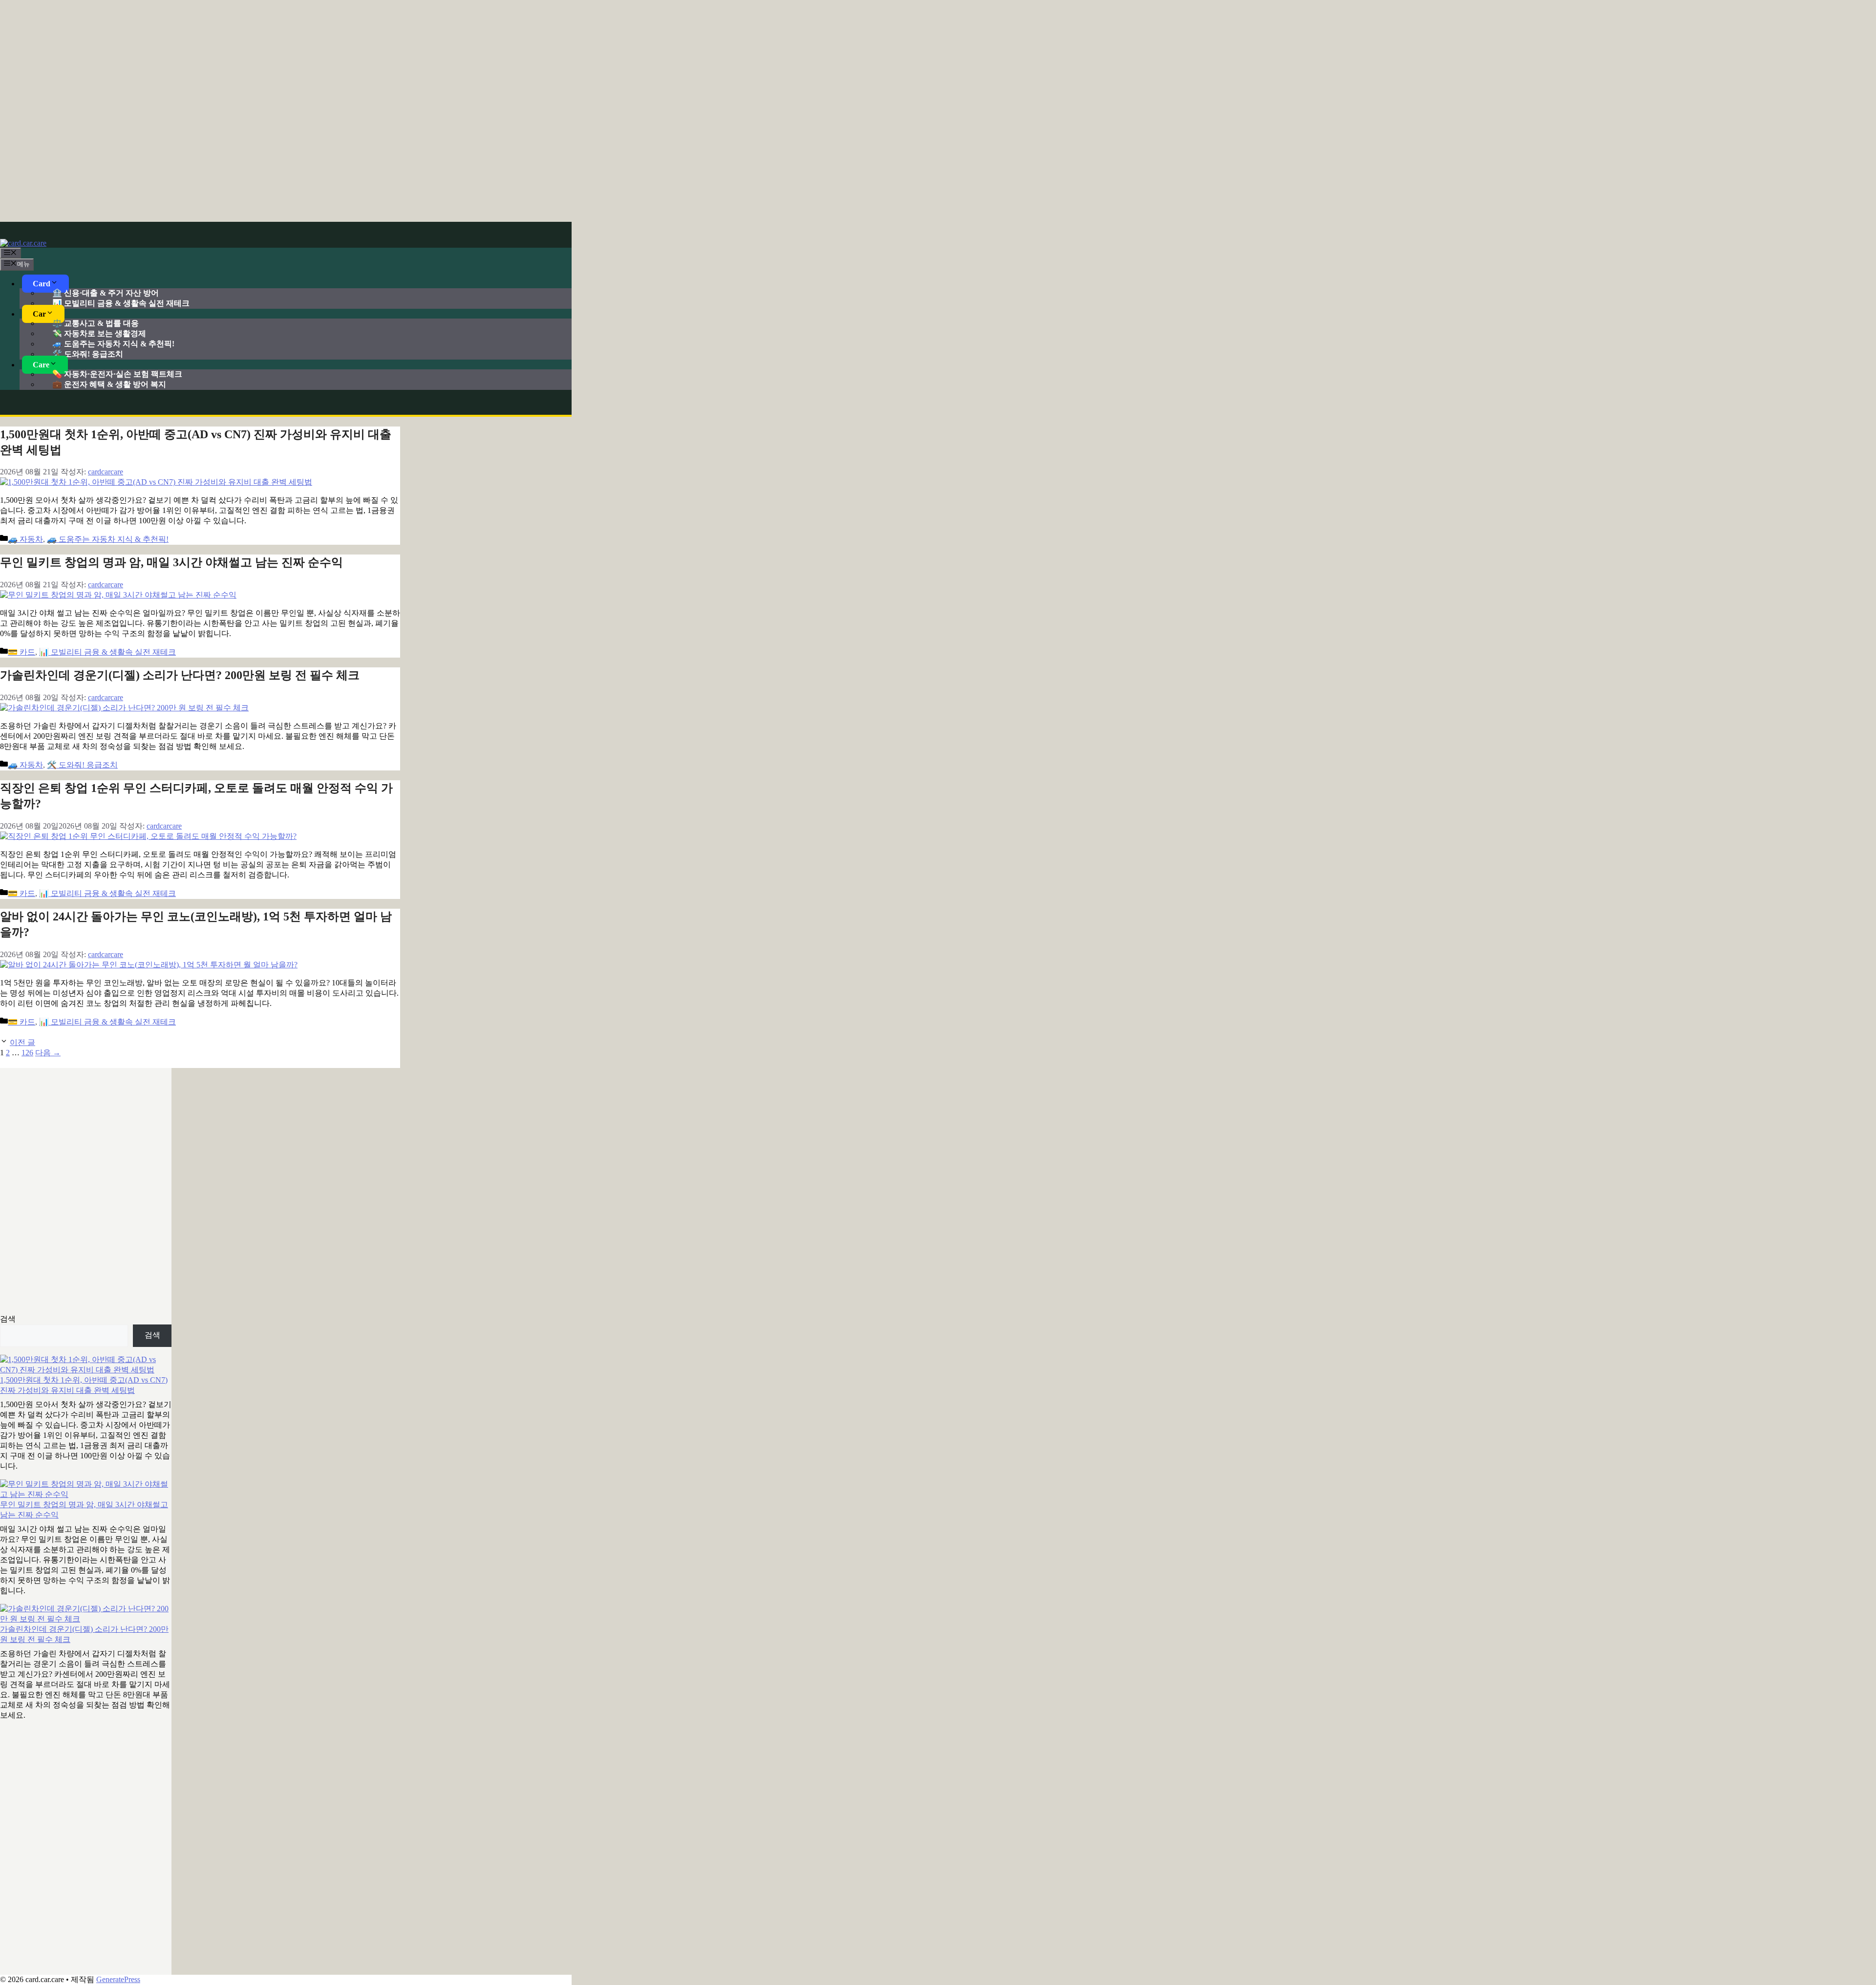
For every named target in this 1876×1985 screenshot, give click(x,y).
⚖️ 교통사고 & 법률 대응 (96, 323)
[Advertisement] (938, 110)
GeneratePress (118, 1979)
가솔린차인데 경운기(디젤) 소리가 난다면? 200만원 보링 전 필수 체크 (180, 675)
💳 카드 (21, 652)
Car (39, 314)
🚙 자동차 (25, 539)
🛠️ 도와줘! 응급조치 (88, 354)
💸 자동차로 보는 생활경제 (99, 333)
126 (27, 1053)
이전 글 (22, 1042)
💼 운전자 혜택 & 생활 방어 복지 (109, 384)
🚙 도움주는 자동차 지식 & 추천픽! (113, 344)
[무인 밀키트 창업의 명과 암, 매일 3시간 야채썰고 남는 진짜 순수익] (86, 1490)
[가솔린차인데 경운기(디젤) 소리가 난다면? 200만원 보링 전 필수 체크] (86, 1614)
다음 (48, 1053)
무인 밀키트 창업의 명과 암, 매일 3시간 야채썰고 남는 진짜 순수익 (171, 562)
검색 (8, 1319)
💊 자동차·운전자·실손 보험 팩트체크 (117, 374)
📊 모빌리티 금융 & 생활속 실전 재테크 (121, 303)
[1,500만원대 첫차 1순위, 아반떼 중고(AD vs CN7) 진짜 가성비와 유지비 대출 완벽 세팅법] (86, 1365)
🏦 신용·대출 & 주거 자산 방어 (106, 293)
